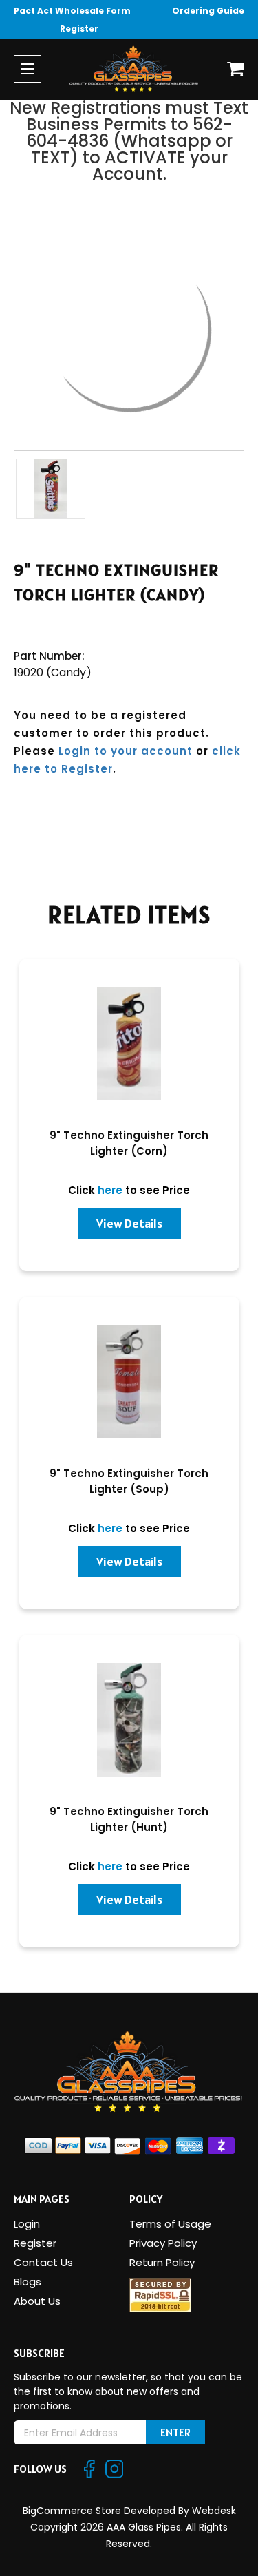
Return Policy (162, 2262)
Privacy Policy (163, 2243)
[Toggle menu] (28, 69)
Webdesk (214, 2511)
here (110, 1190)
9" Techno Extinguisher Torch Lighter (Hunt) (129, 1819)
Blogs (28, 2282)
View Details (129, 1223)
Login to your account (126, 751)
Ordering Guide (208, 11)
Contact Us (43, 2262)
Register (79, 29)
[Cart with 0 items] (236, 69)
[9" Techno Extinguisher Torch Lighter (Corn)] (129, 1044)
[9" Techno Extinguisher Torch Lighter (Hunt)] (129, 1720)
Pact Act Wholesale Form (72, 11)
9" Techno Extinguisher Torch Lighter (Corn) (129, 1143)
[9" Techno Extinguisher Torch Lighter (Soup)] (129, 1382)
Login (27, 2224)
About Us (37, 2301)
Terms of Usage (170, 2224)
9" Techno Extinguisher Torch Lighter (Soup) (129, 1481)
